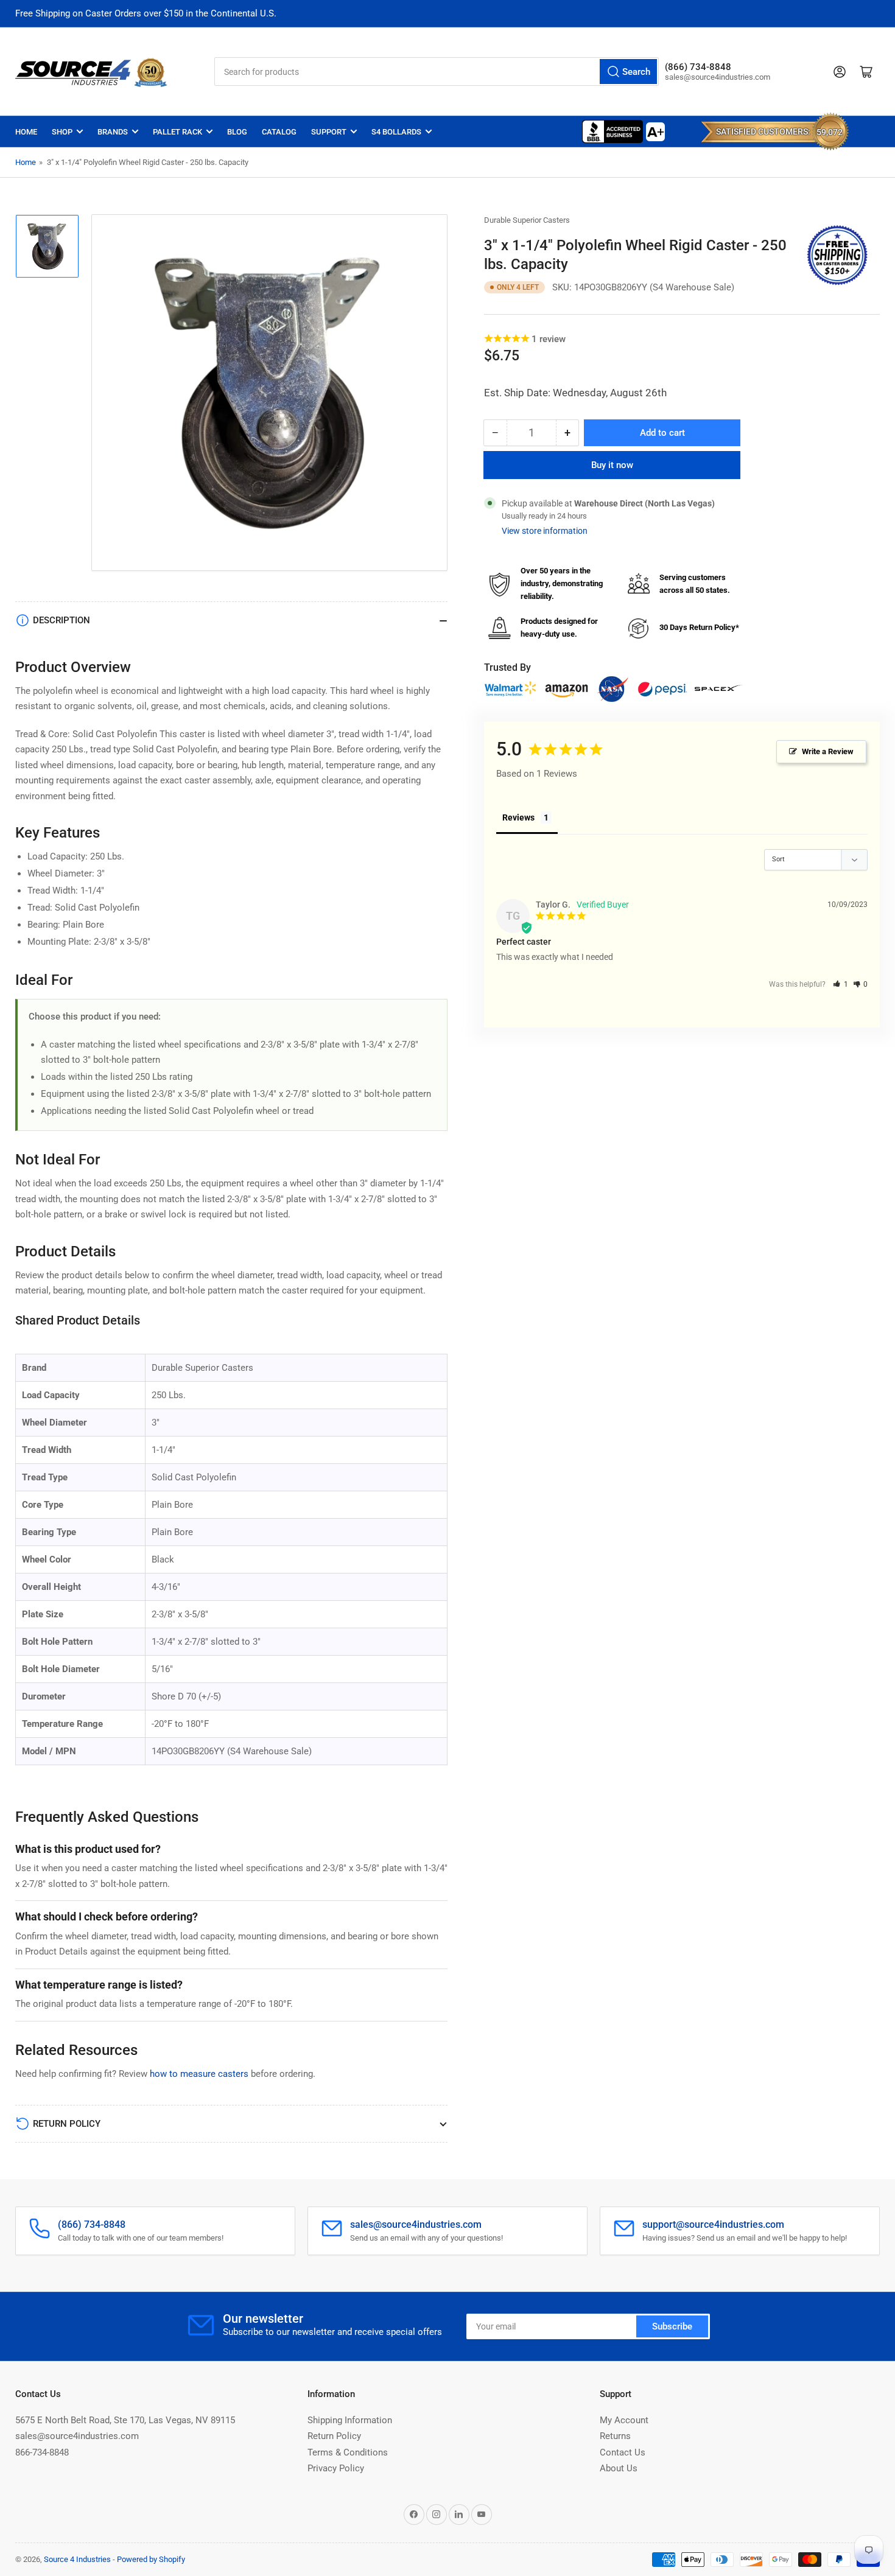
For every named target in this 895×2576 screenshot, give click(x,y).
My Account (624, 2420)
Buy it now (612, 465)
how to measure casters (199, 2074)
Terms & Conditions (348, 2452)
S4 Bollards (396, 132)
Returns (615, 2436)
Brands (113, 132)
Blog (237, 132)
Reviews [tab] (518, 817)
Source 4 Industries (77, 2559)
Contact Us (623, 2452)
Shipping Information (350, 2420)
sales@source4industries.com (77, 2436)
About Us (619, 2468)
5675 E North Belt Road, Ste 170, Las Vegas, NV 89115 (125, 2420)
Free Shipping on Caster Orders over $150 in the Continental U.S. (146, 13)
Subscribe (672, 2326)
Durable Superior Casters (527, 220)
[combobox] (437, 72)
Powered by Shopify (151, 2559)
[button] (841, 984)
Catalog (279, 132)
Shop (62, 132)
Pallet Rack (177, 132)
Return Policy (334, 2436)
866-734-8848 (42, 2452)
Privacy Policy (336, 2468)
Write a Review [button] (828, 751)
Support (329, 132)
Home (26, 132)
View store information (545, 531)
